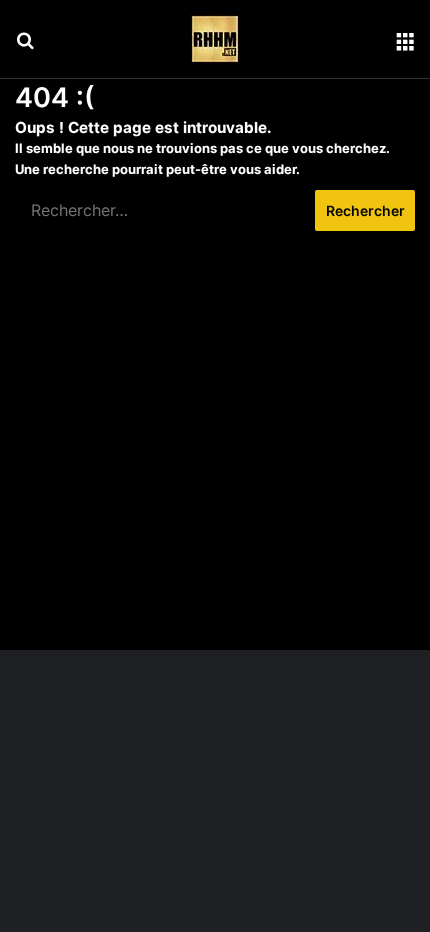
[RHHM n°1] (215, 39)
